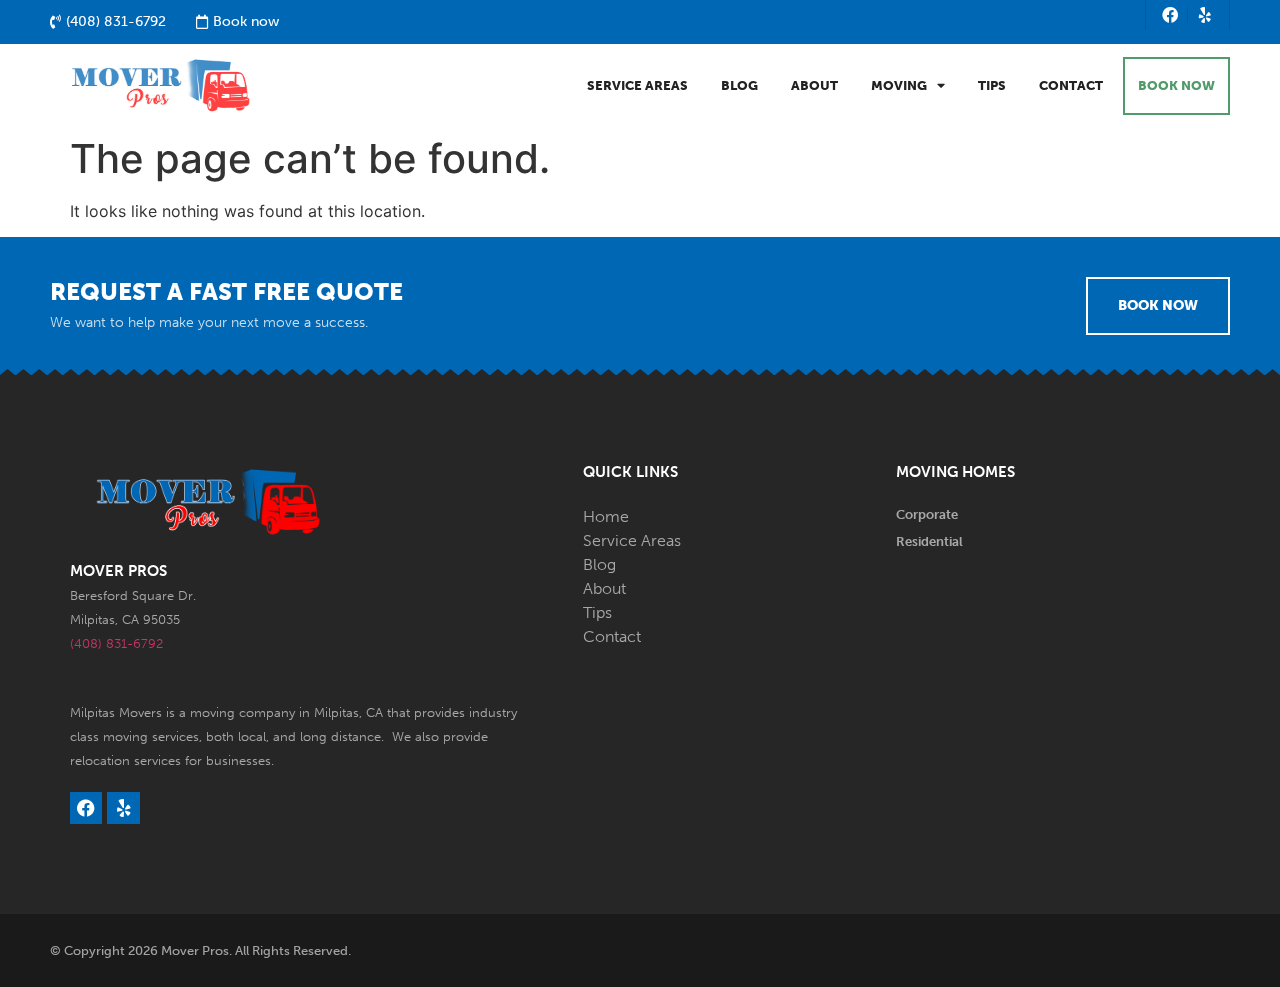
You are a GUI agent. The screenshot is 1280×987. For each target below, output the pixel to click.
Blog (739, 85)
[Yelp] (1205, 15)
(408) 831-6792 (116, 643)
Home (606, 516)
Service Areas (637, 85)
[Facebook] (1170, 15)
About (814, 85)
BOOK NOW (1176, 85)
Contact (1071, 85)
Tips (992, 85)
